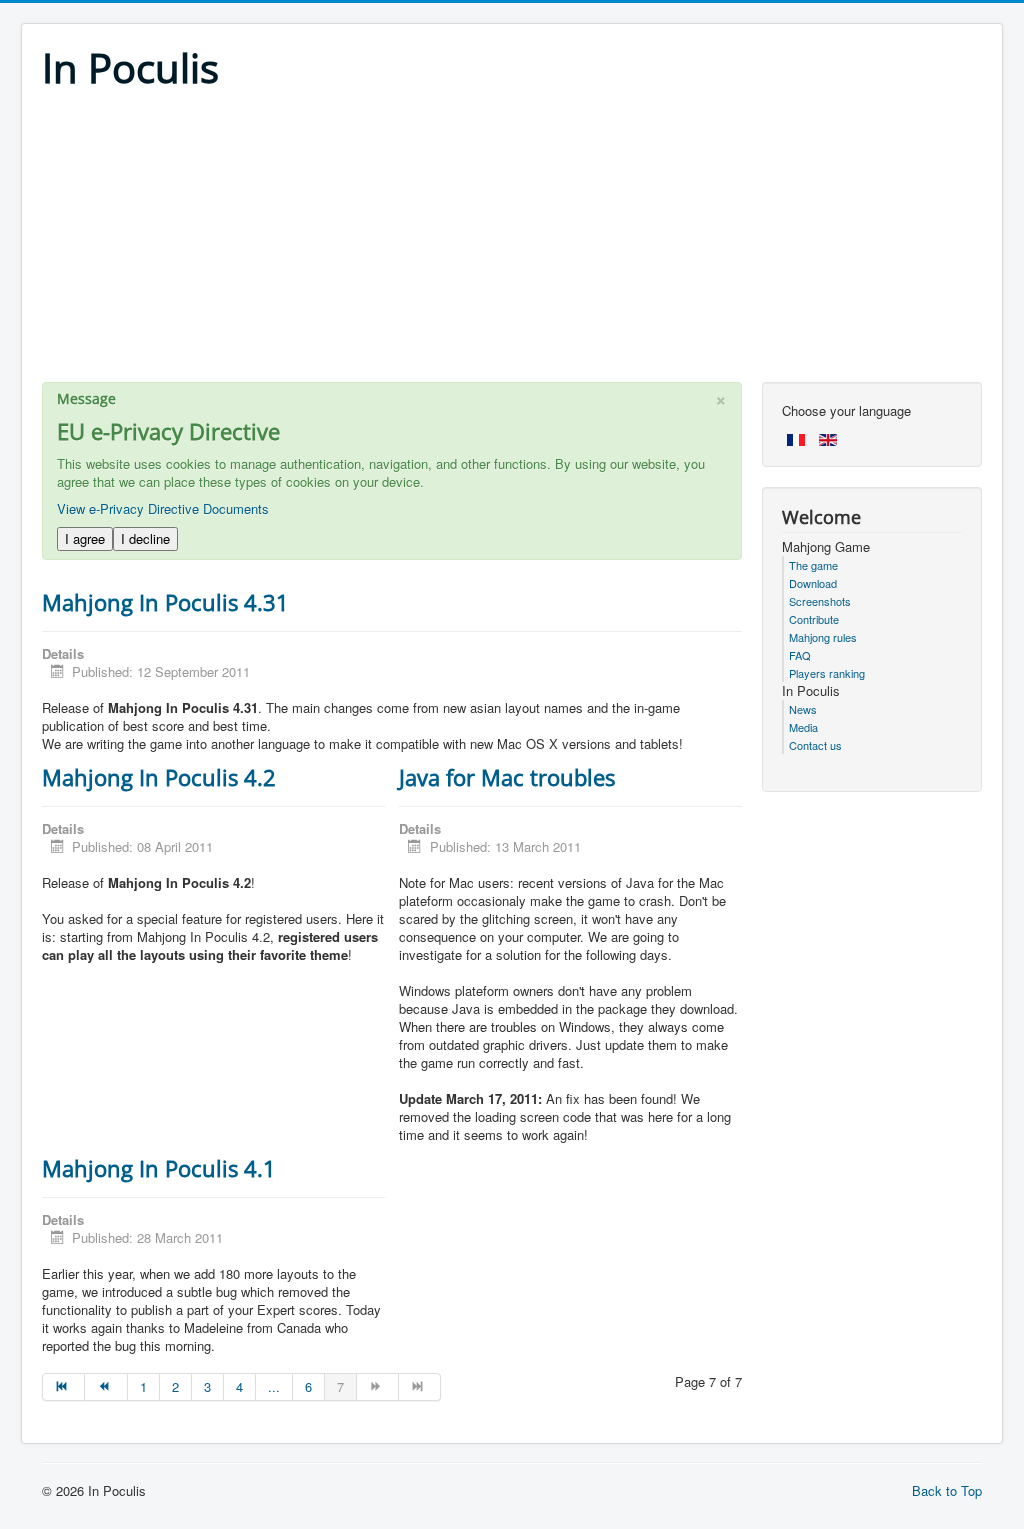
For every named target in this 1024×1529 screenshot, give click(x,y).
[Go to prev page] (106, 1387)
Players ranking (827, 673)
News (803, 709)
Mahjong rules (823, 637)
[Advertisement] (512, 242)
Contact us (815, 745)
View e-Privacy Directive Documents (163, 508)
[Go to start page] (63, 1387)
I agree (85, 538)
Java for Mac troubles (507, 777)
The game (813, 565)
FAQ (800, 655)
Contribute (814, 619)
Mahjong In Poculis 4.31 (165, 602)
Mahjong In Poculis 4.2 (159, 777)
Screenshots (820, 601)
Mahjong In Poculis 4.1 (159, 1168)
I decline (145, 538)
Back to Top (947, 1490)
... (274, 1386)
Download (813, 583)
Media (803, 727)
